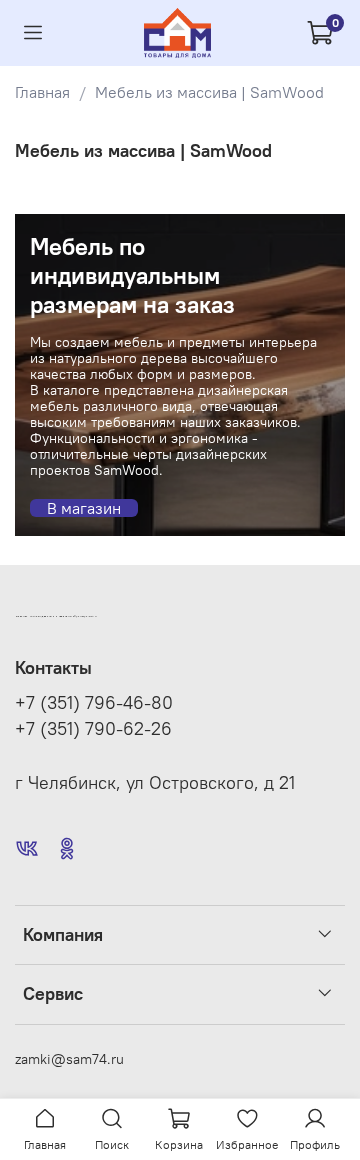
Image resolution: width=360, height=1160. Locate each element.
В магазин (84, 508)
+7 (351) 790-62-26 (93, 729)
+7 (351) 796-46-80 (94, 703)
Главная (42, 92)
